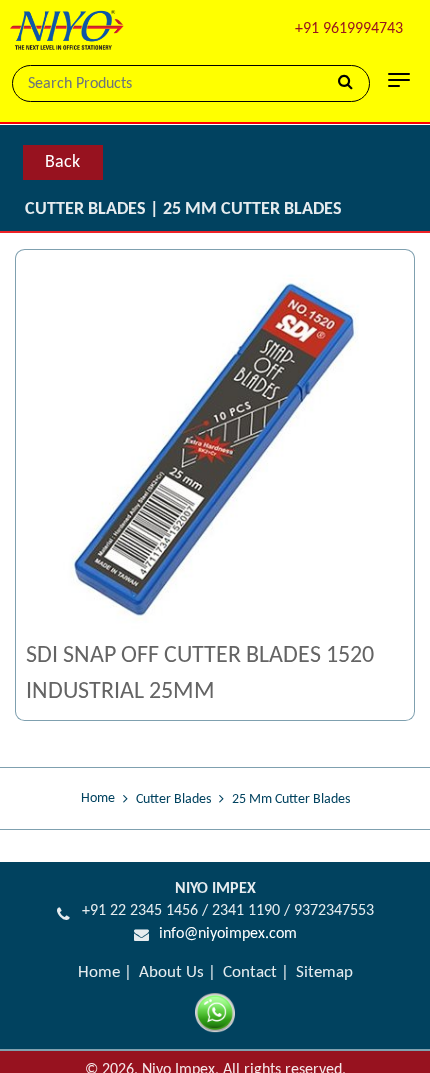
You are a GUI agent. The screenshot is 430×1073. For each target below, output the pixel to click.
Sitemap (324, 972)
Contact (250, 972)
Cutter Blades (173, 799)
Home (98, 798)
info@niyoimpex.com (228, 934)
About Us (171, 972)
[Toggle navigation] (399, 80)
